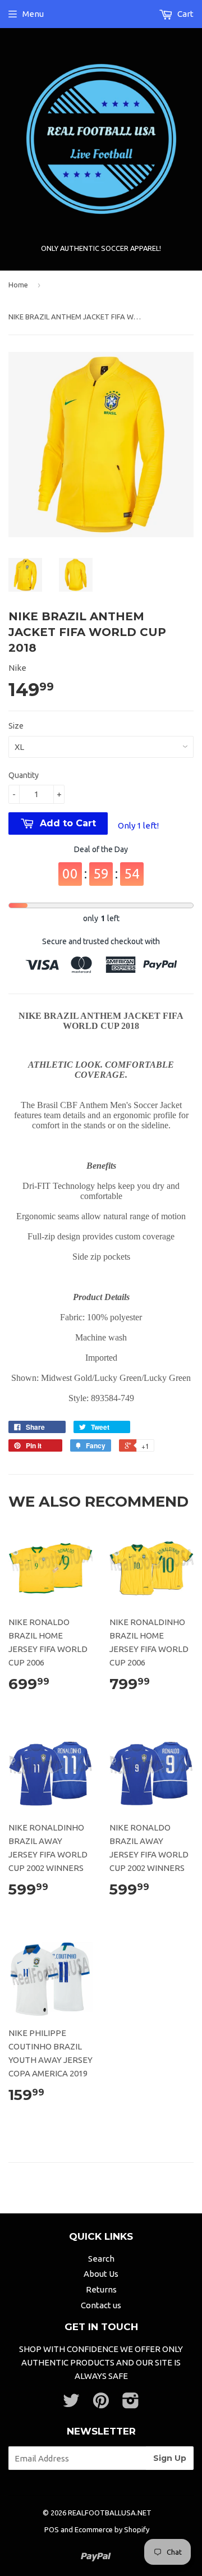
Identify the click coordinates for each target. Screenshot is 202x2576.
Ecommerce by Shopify (112, 2529)
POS (52, 2529)
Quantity (24, 775)
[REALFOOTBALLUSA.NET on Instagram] (131, 2404)
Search (101, 2259)
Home (18, 285)
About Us (101, 2274)
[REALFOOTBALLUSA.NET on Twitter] (71, 2404)
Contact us (101, 2305)
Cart (185, 14)
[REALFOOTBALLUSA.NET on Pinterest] (101, 2404)
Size (16, 726)
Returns (101, 2289)
